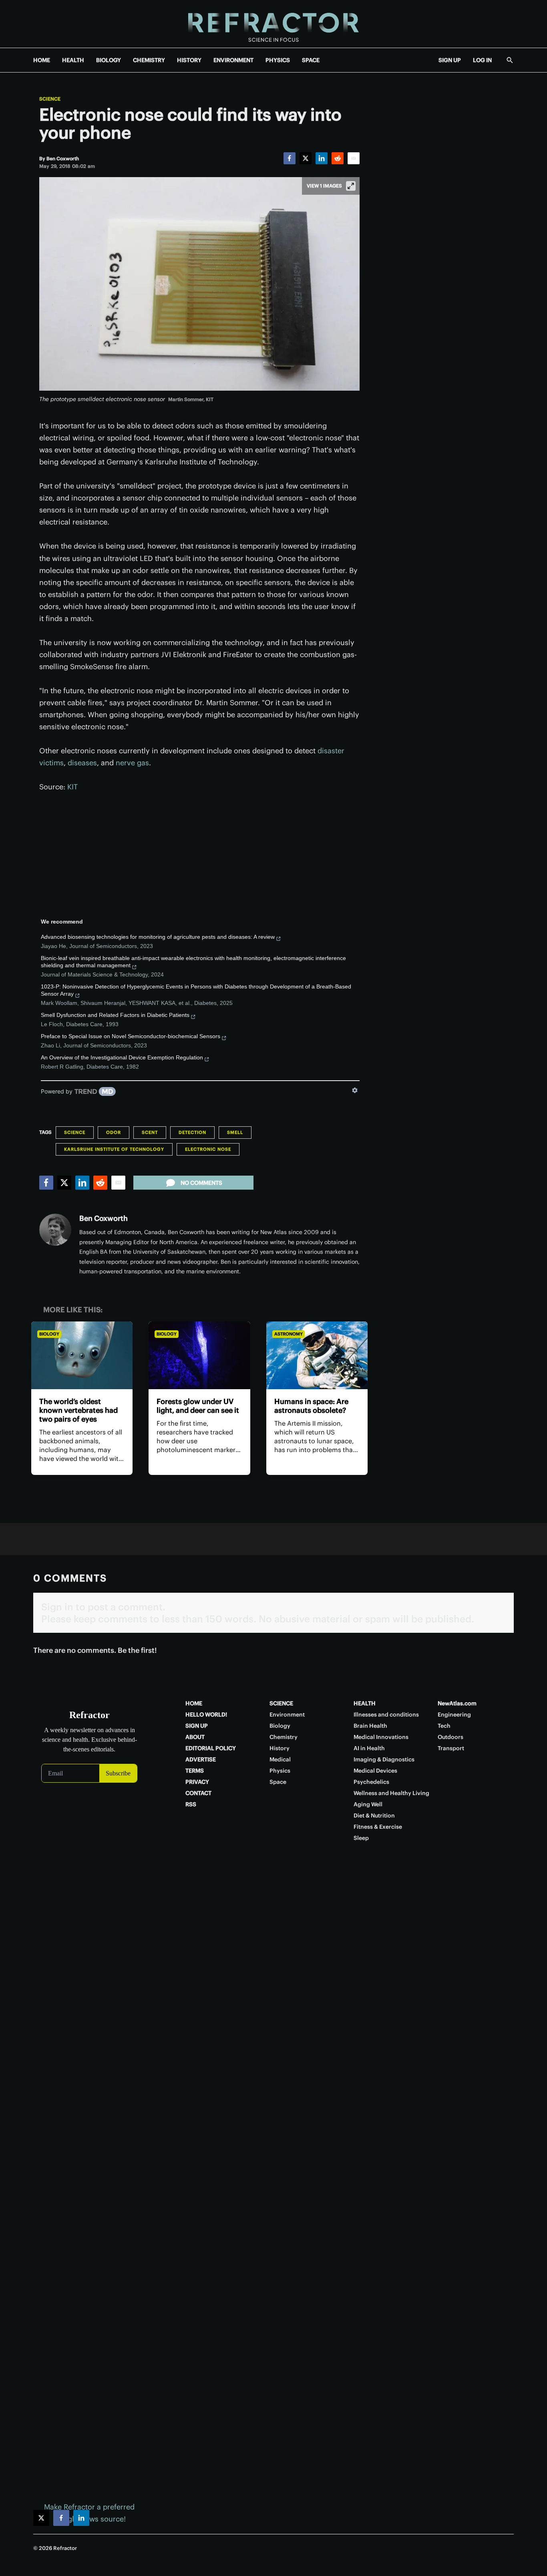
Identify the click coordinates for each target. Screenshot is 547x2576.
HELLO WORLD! (206, 1715)
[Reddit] (338, 158)
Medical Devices (375, 1771)
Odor (114, 1132)
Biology (49, 1334)
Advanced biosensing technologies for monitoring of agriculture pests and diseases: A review (158, 937)
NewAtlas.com (457, 1703)
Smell (235, 1132)
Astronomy (289, 1334)
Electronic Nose (208, 1149)
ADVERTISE (201, 1759)
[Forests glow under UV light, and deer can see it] (199, 1355)
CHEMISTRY (149, 60)
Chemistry (284, 1737)
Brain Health (370, 1726)
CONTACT (198, 1793)
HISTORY (189, 60)
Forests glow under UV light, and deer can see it (198, 1406)
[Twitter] (306, 158)
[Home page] (273, 24)
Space (278, 1782)
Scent (150, 1132)
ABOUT (195, 1737)
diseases (82, 763)
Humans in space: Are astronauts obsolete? (311, 1406)
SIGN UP (450, 60)
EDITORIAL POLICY (211, 1748)
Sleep (361, 1838)
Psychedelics (371, 1782)
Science (50, 99)
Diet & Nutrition (374, 1816)
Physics (280, 1771)
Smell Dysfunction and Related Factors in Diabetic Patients (115, 1015)
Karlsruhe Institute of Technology (114, 1149)
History (280, 1748)
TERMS (195, 1771)
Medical (280, 1759)
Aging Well (368, 1804)
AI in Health (369, 1748)
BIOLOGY (109, 60)
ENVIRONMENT (233, 60)
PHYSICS (278, 60)
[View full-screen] (351, 186)
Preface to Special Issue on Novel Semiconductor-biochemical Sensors (131, 1036)
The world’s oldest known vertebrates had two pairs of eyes (78, 1410)
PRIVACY (197, 1782)
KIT (72, 787)
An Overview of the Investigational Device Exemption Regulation (122, 1057)
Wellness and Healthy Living (391, 1793)
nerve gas (132, 763)
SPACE (311, 60)
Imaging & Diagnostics (384, 1759)
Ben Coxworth (104, 1218)
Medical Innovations (381, 1737)
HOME (42, 60)
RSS (191, 1804)
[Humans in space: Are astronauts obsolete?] (317, 1355)
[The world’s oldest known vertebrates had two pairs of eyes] (82, 1355)
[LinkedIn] (322, 158)
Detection (192, 1132)
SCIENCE (281, 1703)
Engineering (454, 1715)
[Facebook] (290, 158)
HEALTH (73, 60)
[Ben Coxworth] (55, 1230)
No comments (201, 1183)
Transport (451, 1748)
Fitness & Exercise (378, 1827)
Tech (444, 1726)
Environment (287, 1715)
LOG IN (482, 60)
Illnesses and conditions (386, 1715)
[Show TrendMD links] (355, 1090)
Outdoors (450, 1737)
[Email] (354, 158)
